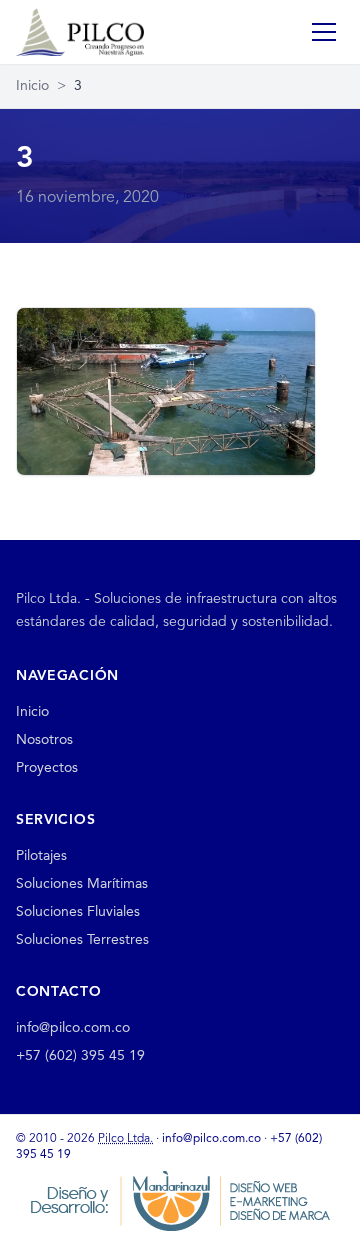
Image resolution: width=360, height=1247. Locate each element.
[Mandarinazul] (180, 1201)
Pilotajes (41, 856)
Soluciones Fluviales (78, 912)
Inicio (32, 86)
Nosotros (44, 740)
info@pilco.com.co (73, 1028)
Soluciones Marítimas (82, 884)
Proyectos (47, 768)
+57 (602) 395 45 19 (80, 1056)
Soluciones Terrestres (82, 940)
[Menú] (324, 32)
